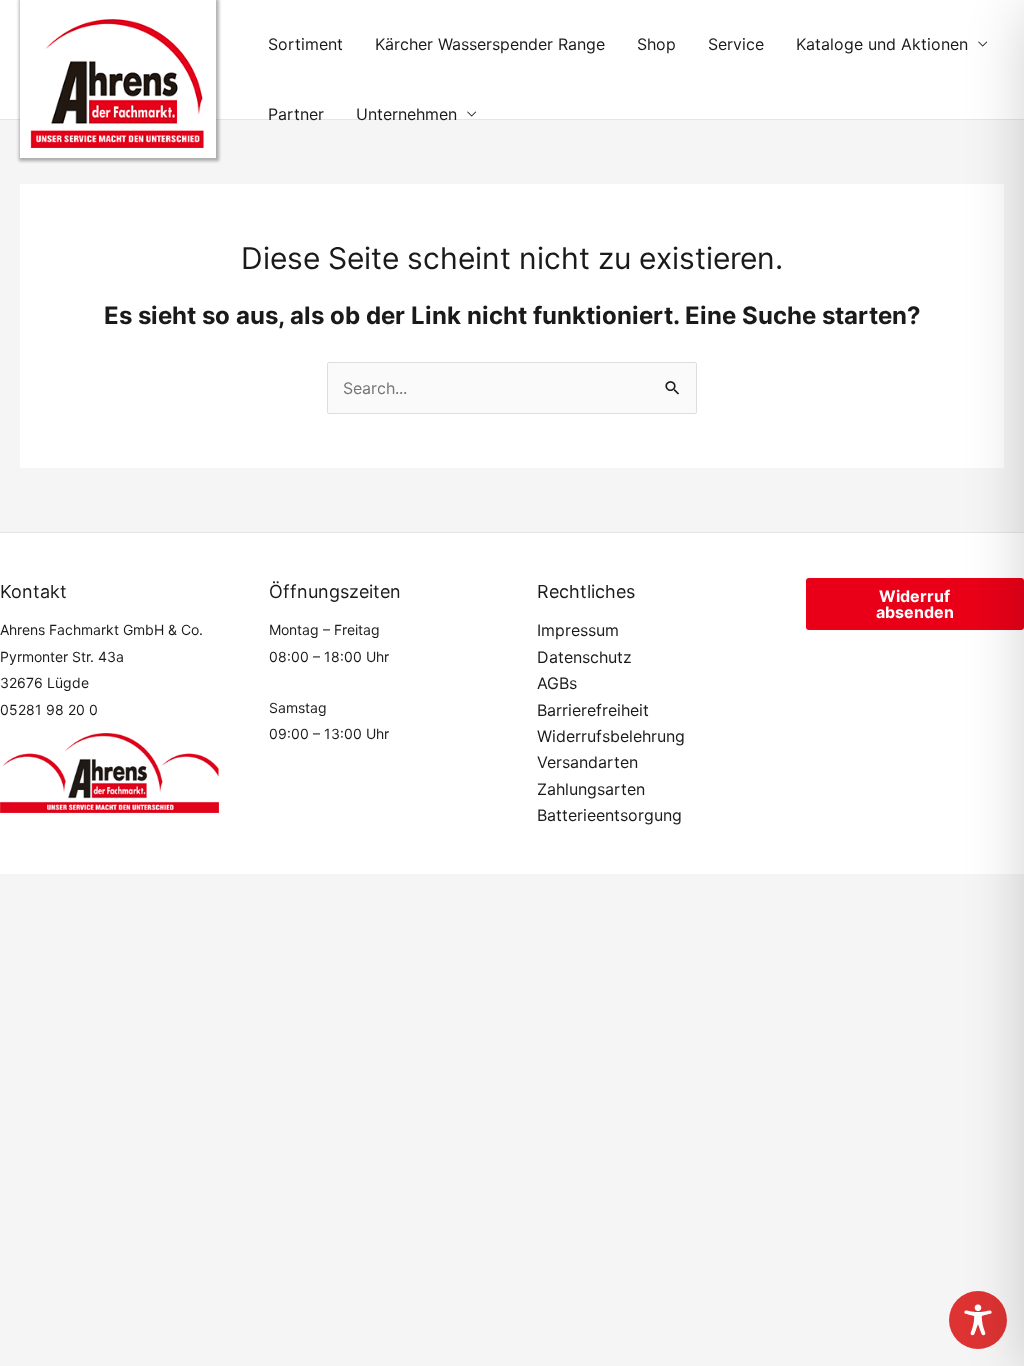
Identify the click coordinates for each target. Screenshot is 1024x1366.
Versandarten (587, 762)
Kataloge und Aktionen (882, 44)
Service (736, 44)
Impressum (578, 630)
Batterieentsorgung (609, 815)
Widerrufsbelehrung (611, 736)
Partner (296, 114)
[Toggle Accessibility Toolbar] (978, 1320)
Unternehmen (406, 114)
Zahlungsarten (591, 789)
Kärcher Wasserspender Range (490, 44)
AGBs (557, 683)
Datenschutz (584, 657)
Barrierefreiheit (593, 710)
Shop (656, 44)
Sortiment (305, 44)
